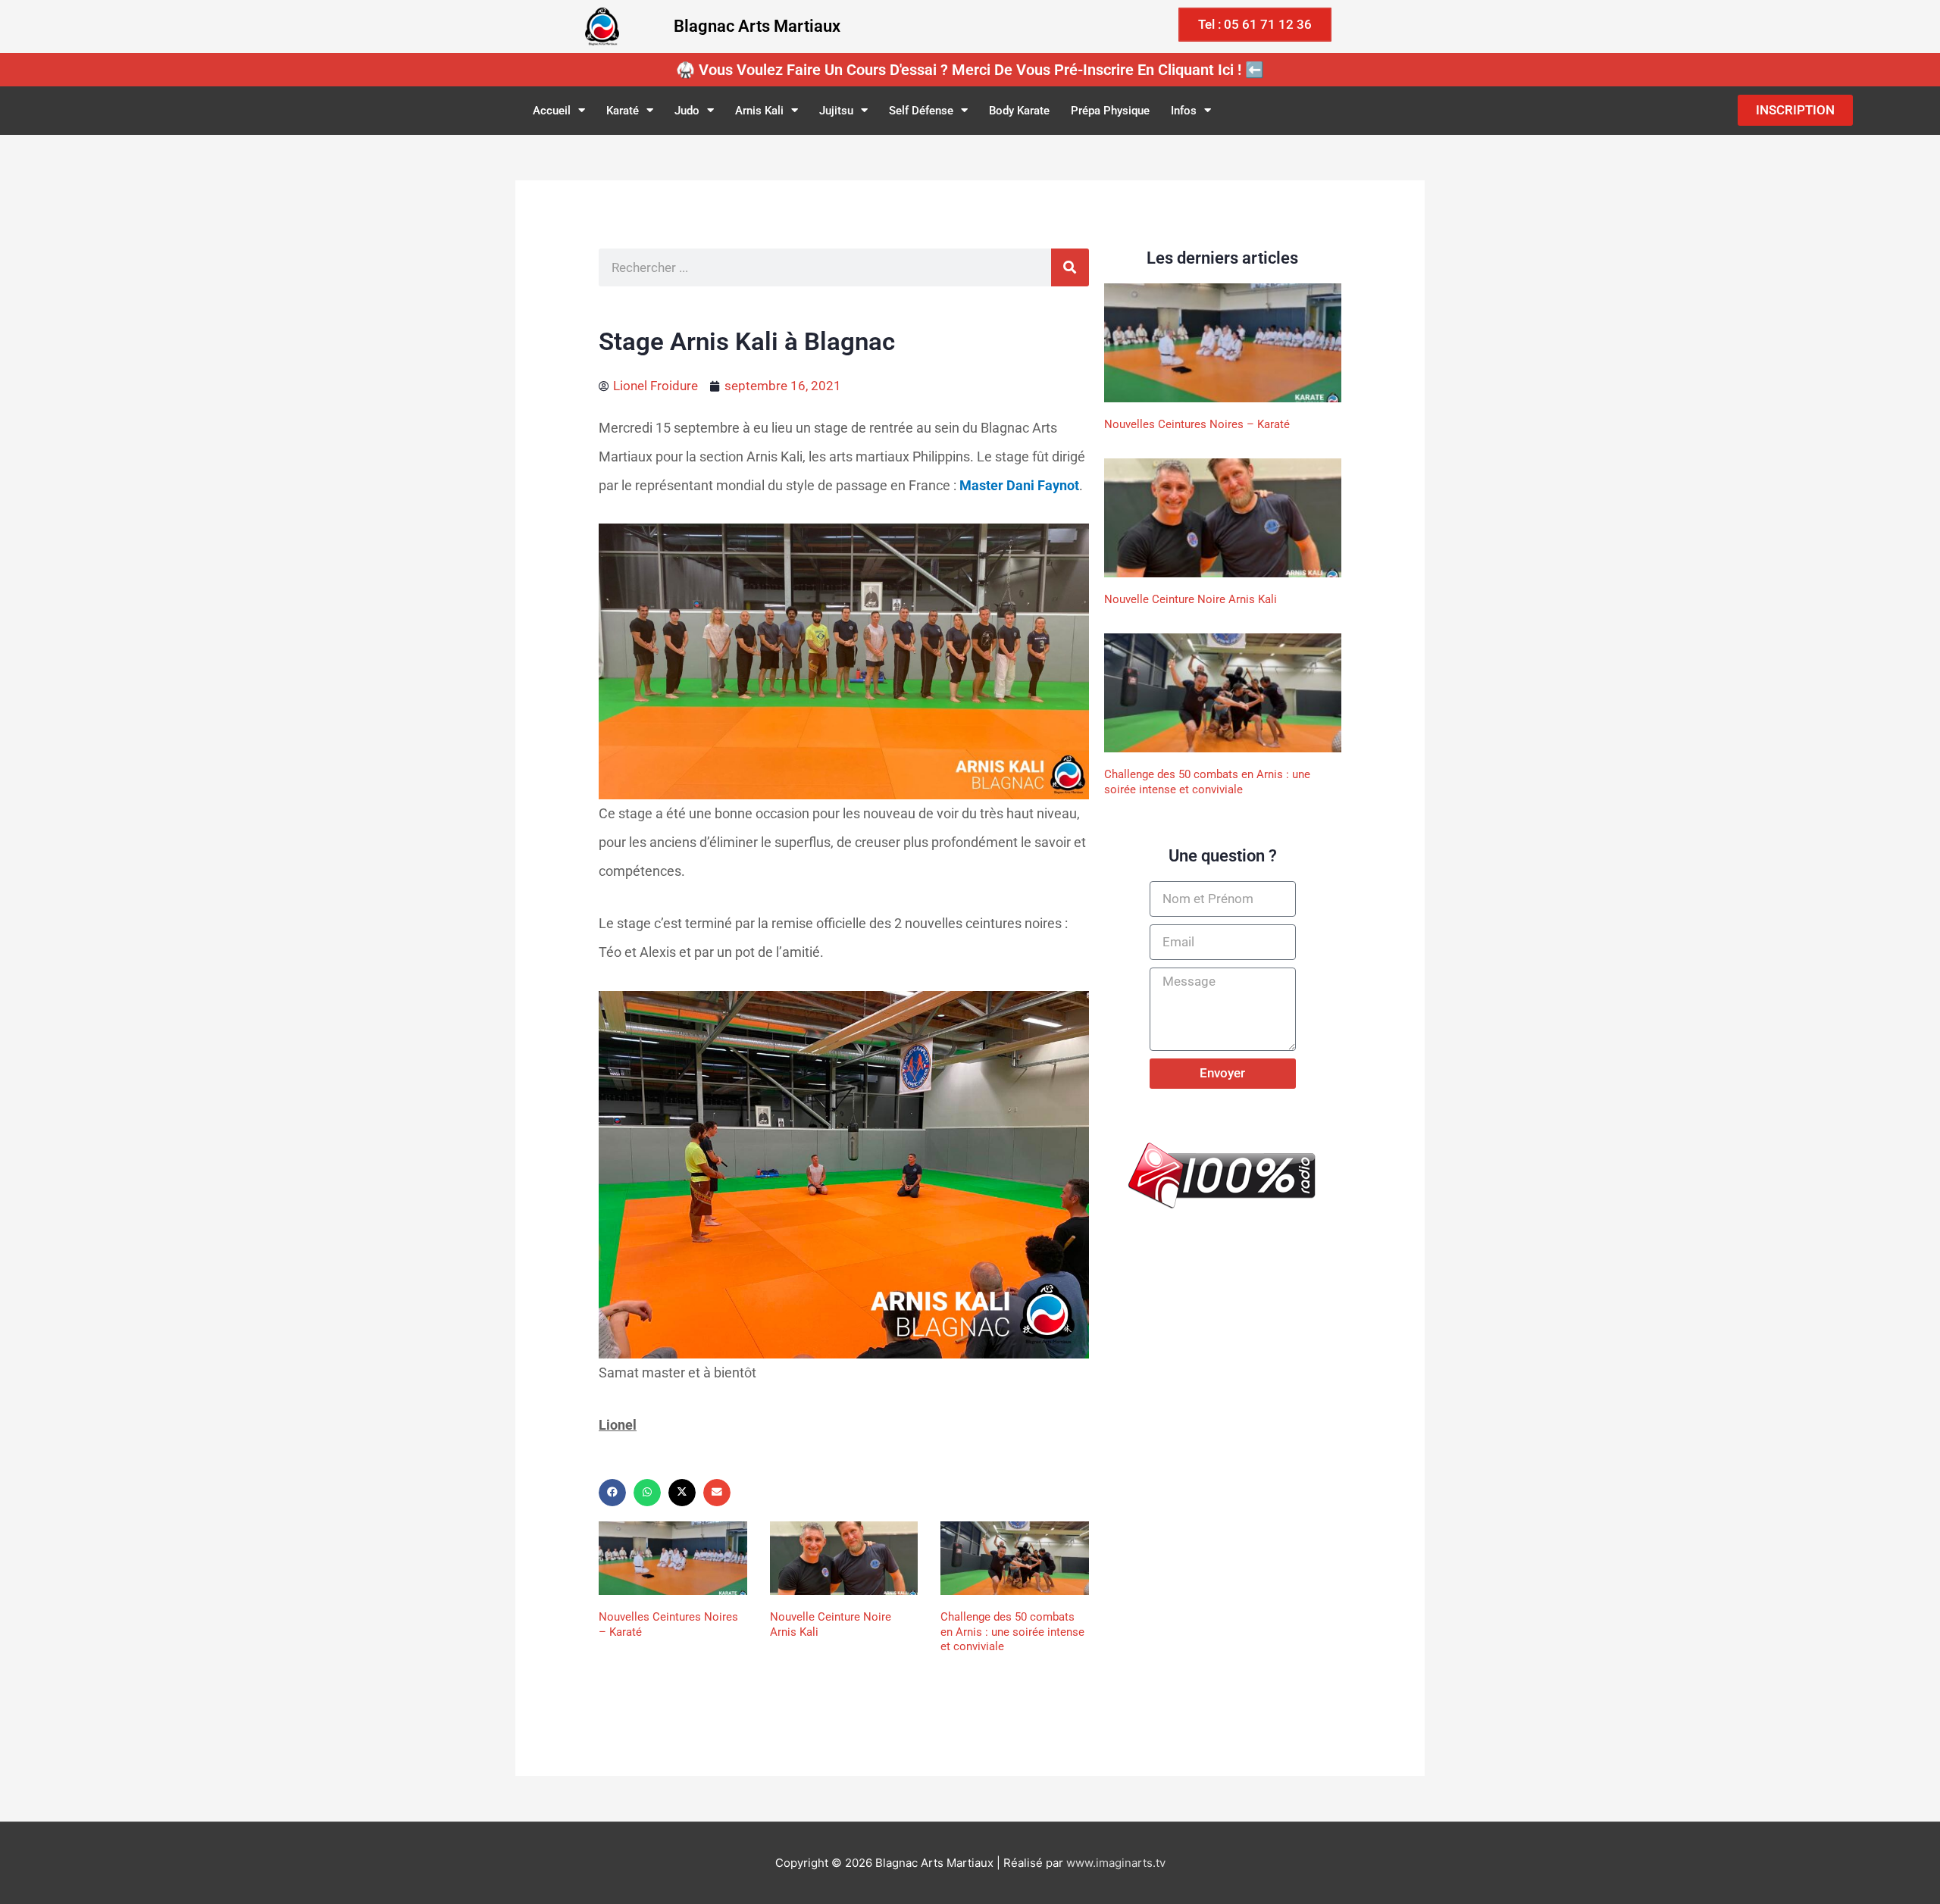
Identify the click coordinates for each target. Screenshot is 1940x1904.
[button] (612, 1493)
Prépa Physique (1110, 111)
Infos (1184, 111)
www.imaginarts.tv (1116, 1863)
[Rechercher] (1070, 267)
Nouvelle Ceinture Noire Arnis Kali (1191, 599)
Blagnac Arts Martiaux (757, 26)
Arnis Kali (759, 111)
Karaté (623, 111)
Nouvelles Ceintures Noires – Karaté (1197, 424)
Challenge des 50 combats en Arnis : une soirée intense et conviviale (1012, 1632)
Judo (687, 111)
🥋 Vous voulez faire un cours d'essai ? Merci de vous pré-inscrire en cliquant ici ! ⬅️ (970, 70)
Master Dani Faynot (1019, 485)
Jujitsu (836, 111)
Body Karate (1019, 111)
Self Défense (921, 111)
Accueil (552, 111)
